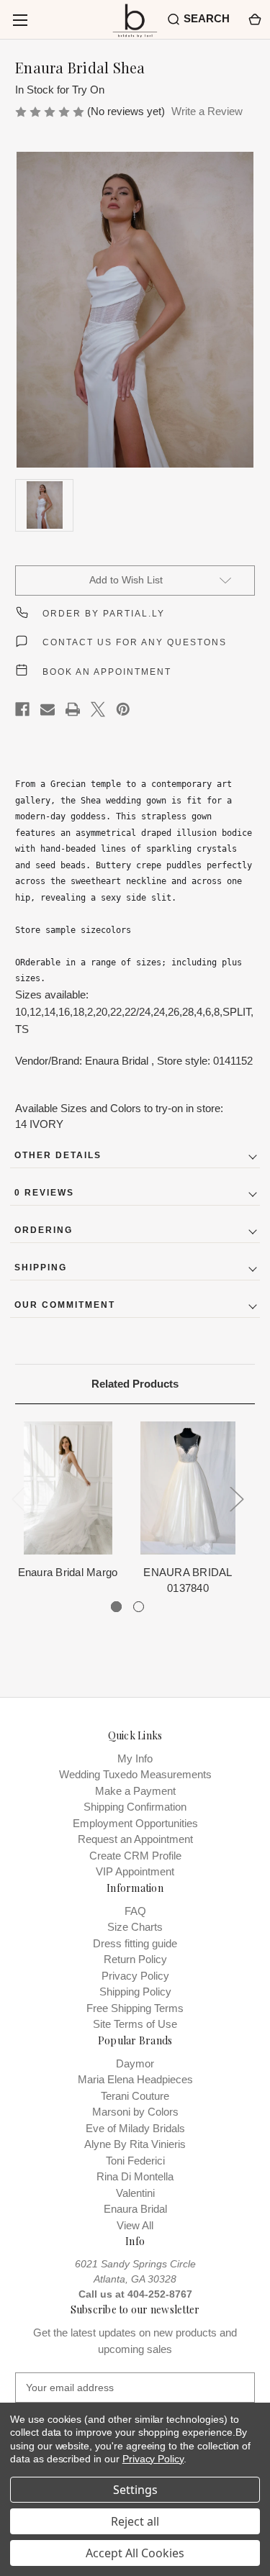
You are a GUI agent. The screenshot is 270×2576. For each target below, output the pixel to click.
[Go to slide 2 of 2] (139, 1607)
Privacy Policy (135, 1976)
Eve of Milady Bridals (135, 2128)
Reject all (135, 2521)
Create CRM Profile (135, 1856)
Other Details (58, 1155)
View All (135, 2225)
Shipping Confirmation (135, 1807)
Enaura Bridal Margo (68, 1572)
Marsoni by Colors (135, 2112)
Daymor (135, 2063)
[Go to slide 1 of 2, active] (116, 1607)
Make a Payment (135, 1791)
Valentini (135, 2193)
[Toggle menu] (20, 20)
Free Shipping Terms (135, 2008)
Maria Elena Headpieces (135, 2079)
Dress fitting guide (135, 1943)
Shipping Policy (135, 1992)
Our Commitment (65, 1305)
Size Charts (135, 1927)
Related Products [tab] (135, 1384)
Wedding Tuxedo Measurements (135, 1774)
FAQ (135, 1911)
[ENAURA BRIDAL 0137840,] (188, 1488)
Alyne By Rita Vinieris (135, 2144)
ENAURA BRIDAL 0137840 (188, 1580)
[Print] (73, 709)
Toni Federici (135, 2161)
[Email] (48, 709)
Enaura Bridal (135, 2209)
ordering (44, 1230)
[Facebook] (22, 709)
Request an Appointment (135, 1839)
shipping (41, 1267)
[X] (98, 709)
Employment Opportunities (135, 1823)
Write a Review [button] (207, 111)
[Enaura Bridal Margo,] (68, 1488)
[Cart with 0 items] (254, 19)
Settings (135, 2490)
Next (237, 1499)
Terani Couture (135, 2096)
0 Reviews (44, 1193)
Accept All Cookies (135, 2553)
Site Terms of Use (135, 2024)
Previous (19, 1499)
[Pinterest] (123, 709)
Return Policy (135, 1959)
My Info (135, 1758)
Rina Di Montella (135, 2176)
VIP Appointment (135, 1871)
